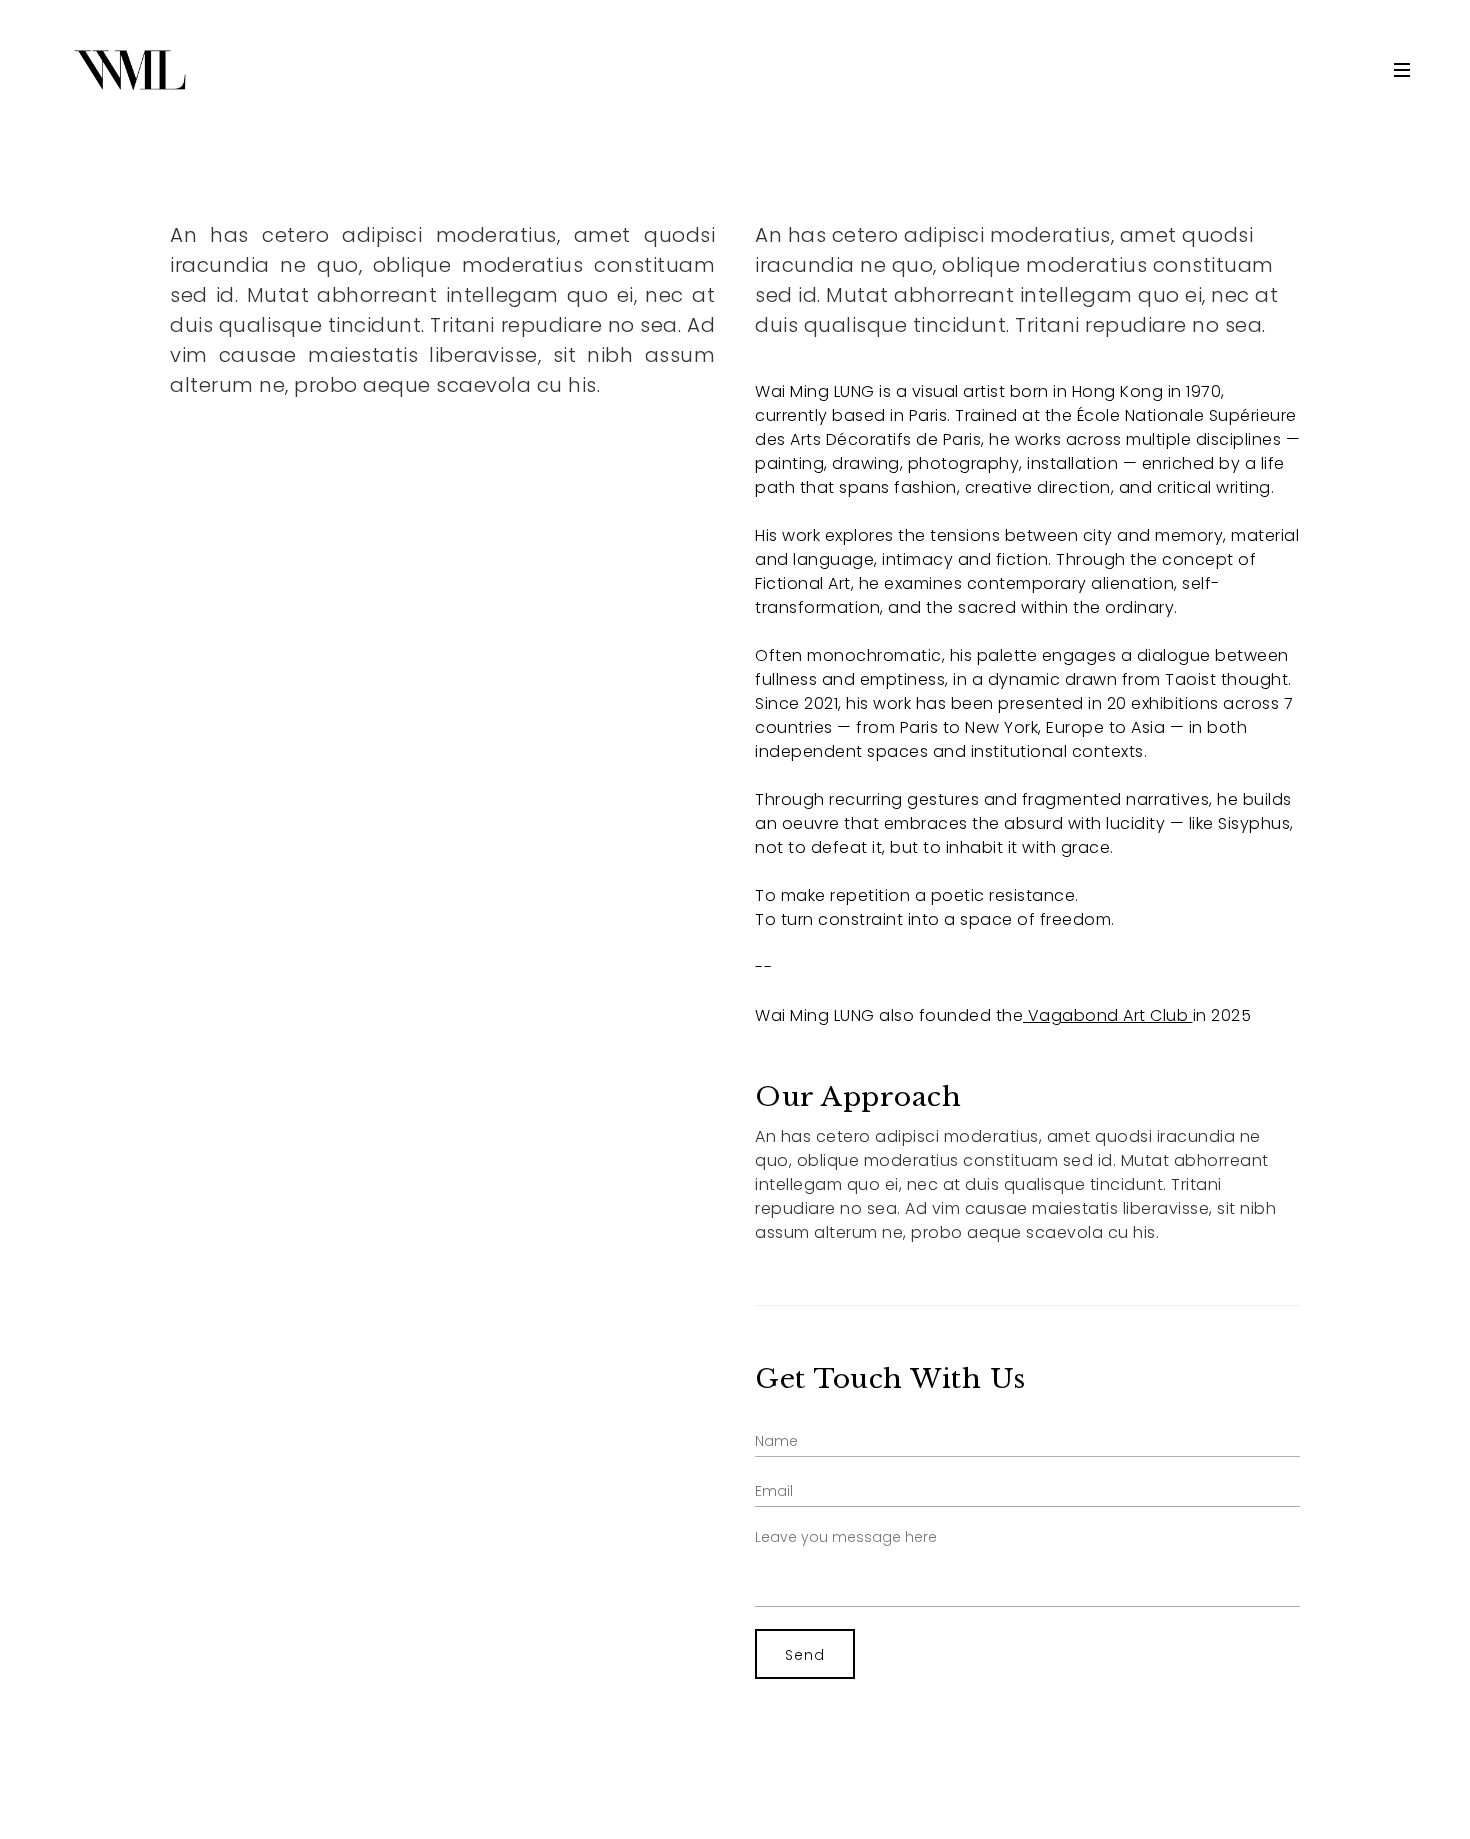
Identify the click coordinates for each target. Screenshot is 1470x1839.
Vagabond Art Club (1108, 1015)
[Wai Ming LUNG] (130, 70)
